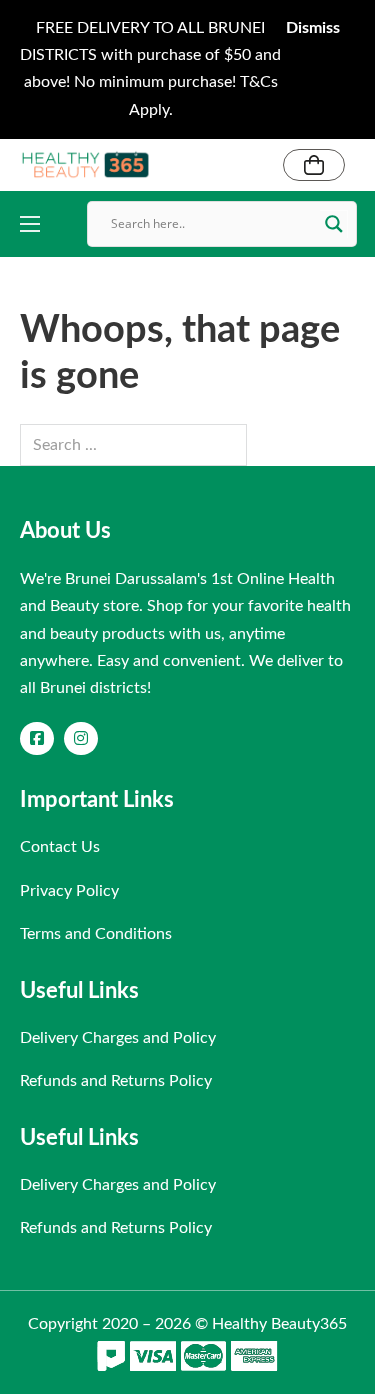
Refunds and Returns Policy (116, 1081)
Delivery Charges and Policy (118, 1038)
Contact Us (60, 847)
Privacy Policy (69, 891)
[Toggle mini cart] (314, 165)
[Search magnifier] (334, 224)
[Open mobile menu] (30, 224)
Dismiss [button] (313, 28)
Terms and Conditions (96, 934)
